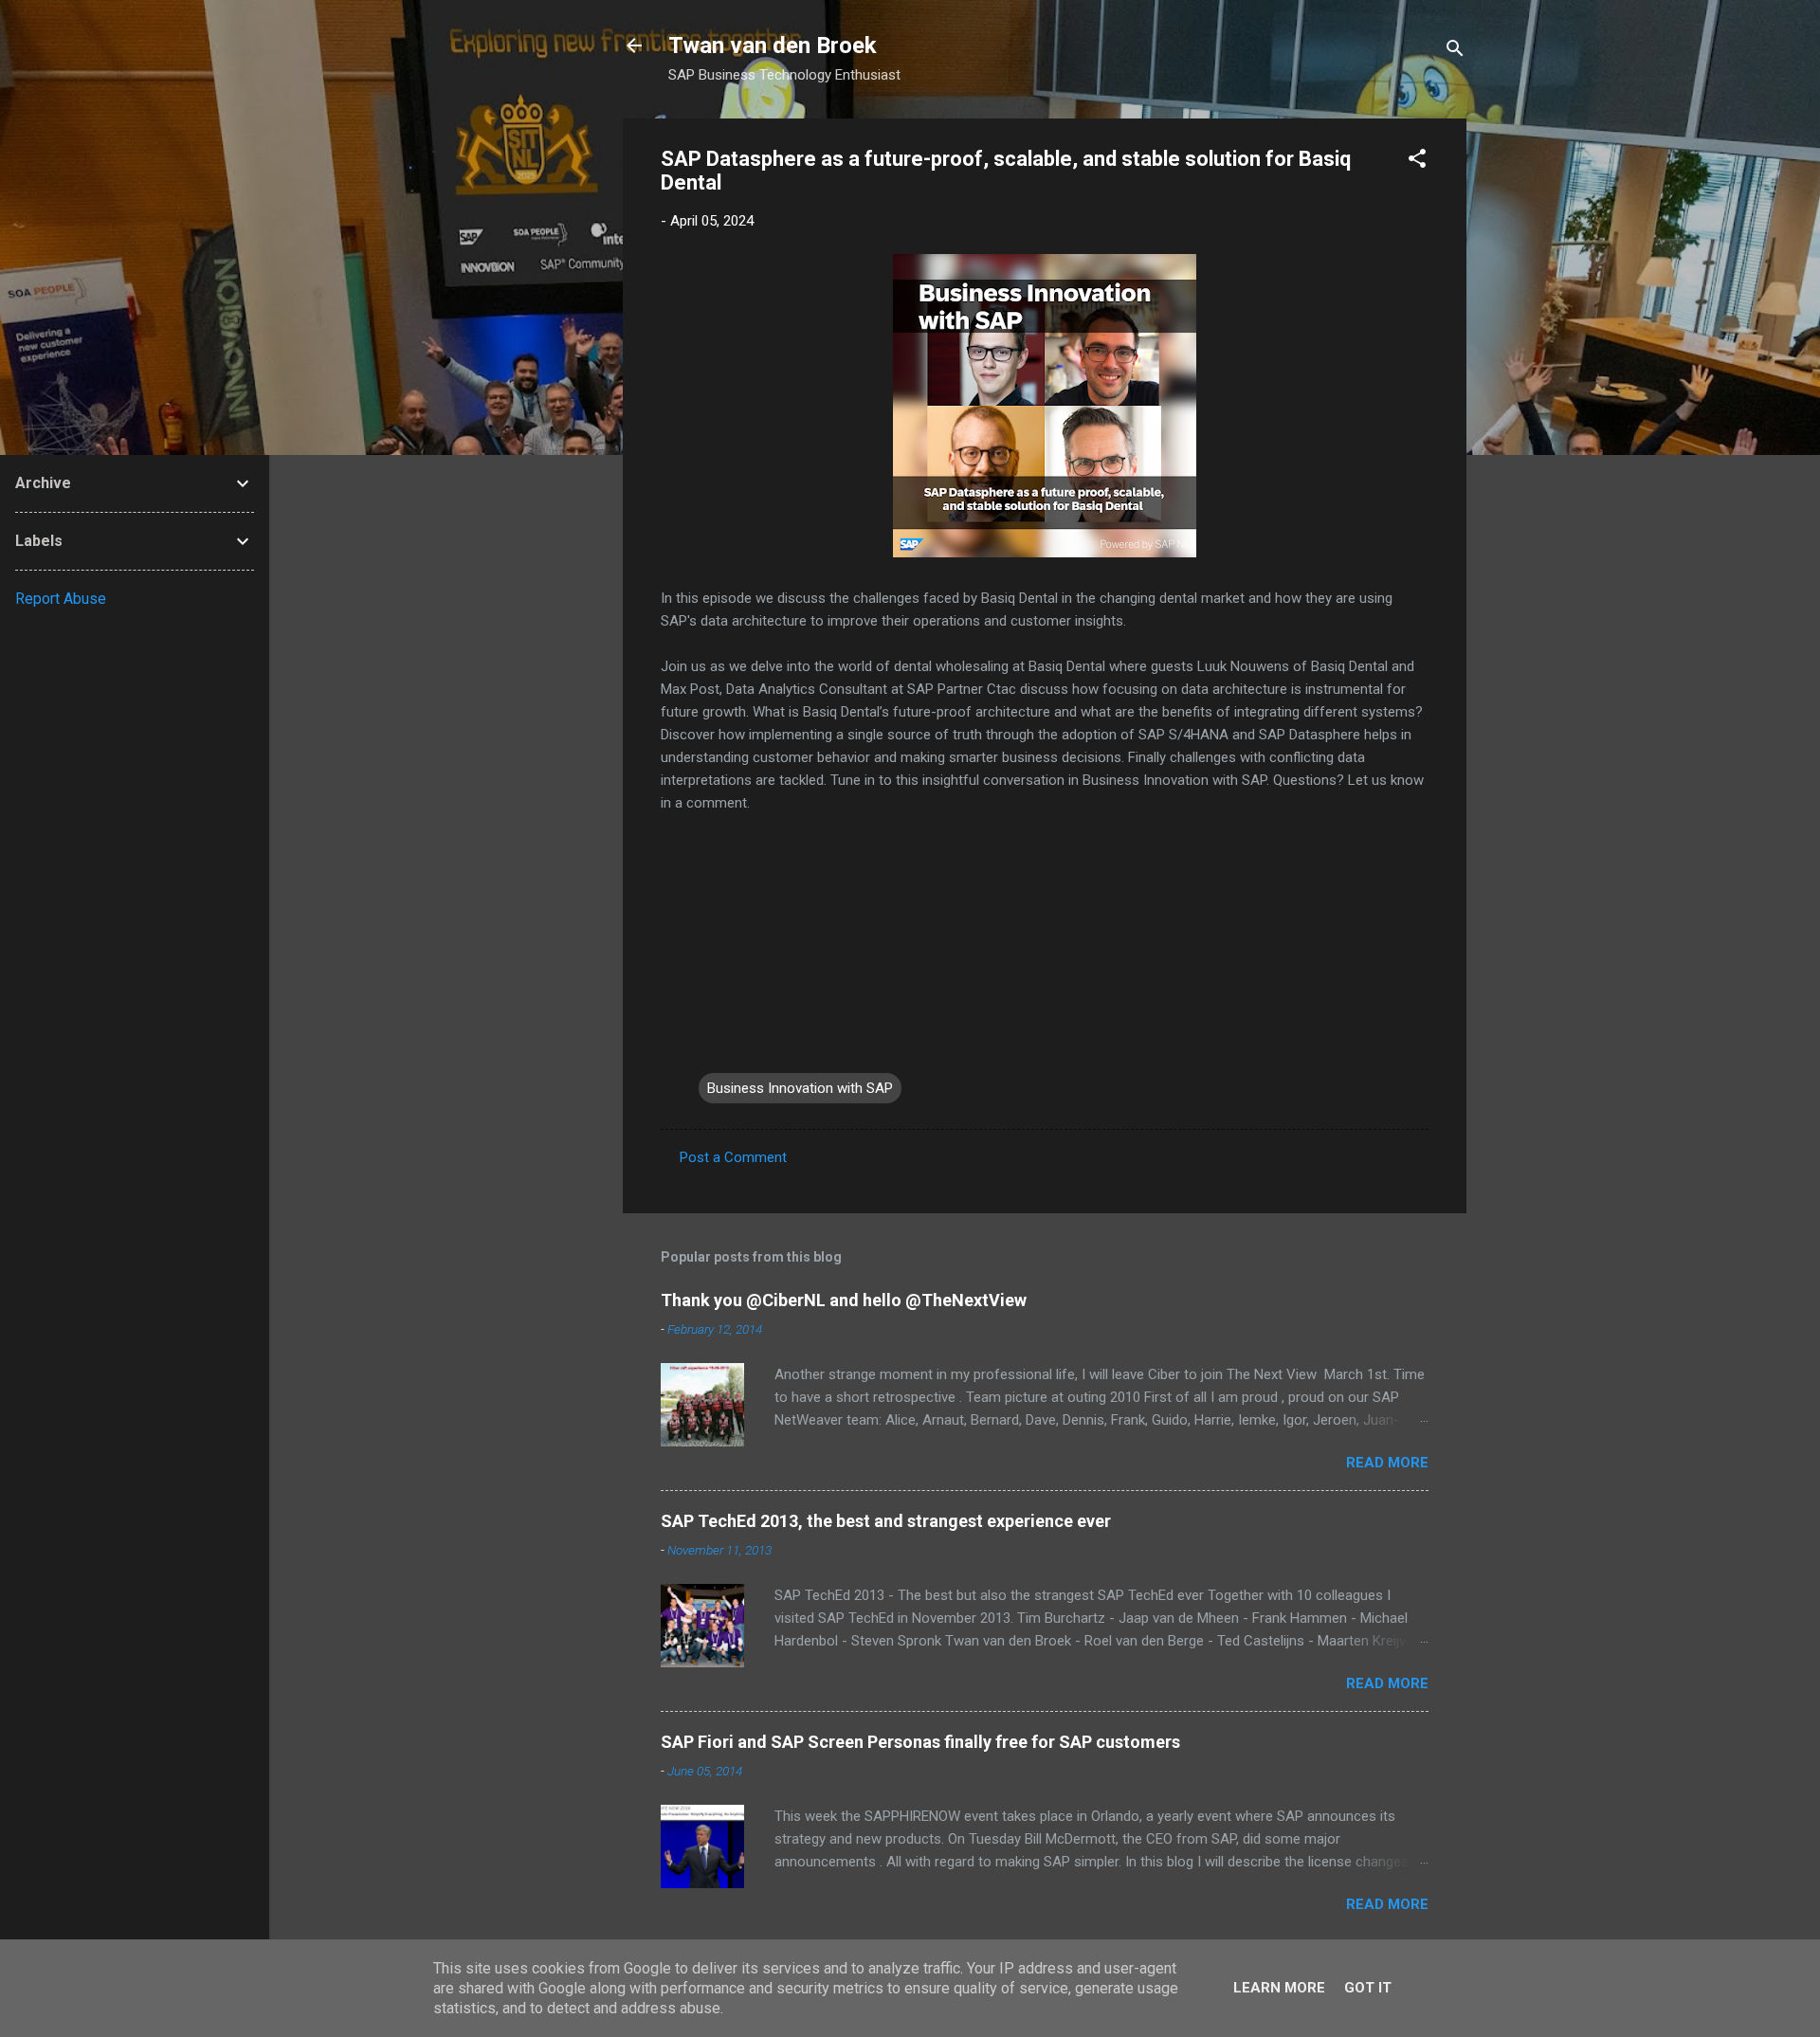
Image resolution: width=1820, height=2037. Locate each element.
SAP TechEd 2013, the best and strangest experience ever (886, 1521)
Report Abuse (61, 599)
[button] (1417, 162)
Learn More (1279, 1988)
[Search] (1455, 52)
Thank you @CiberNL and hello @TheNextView (844, 1300)
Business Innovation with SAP (800, 1088)
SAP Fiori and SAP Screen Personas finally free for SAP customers (920, 1742)
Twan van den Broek (773, 45)
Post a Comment (733, 1157)
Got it (1368, 1988)
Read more (1387, 1463)
